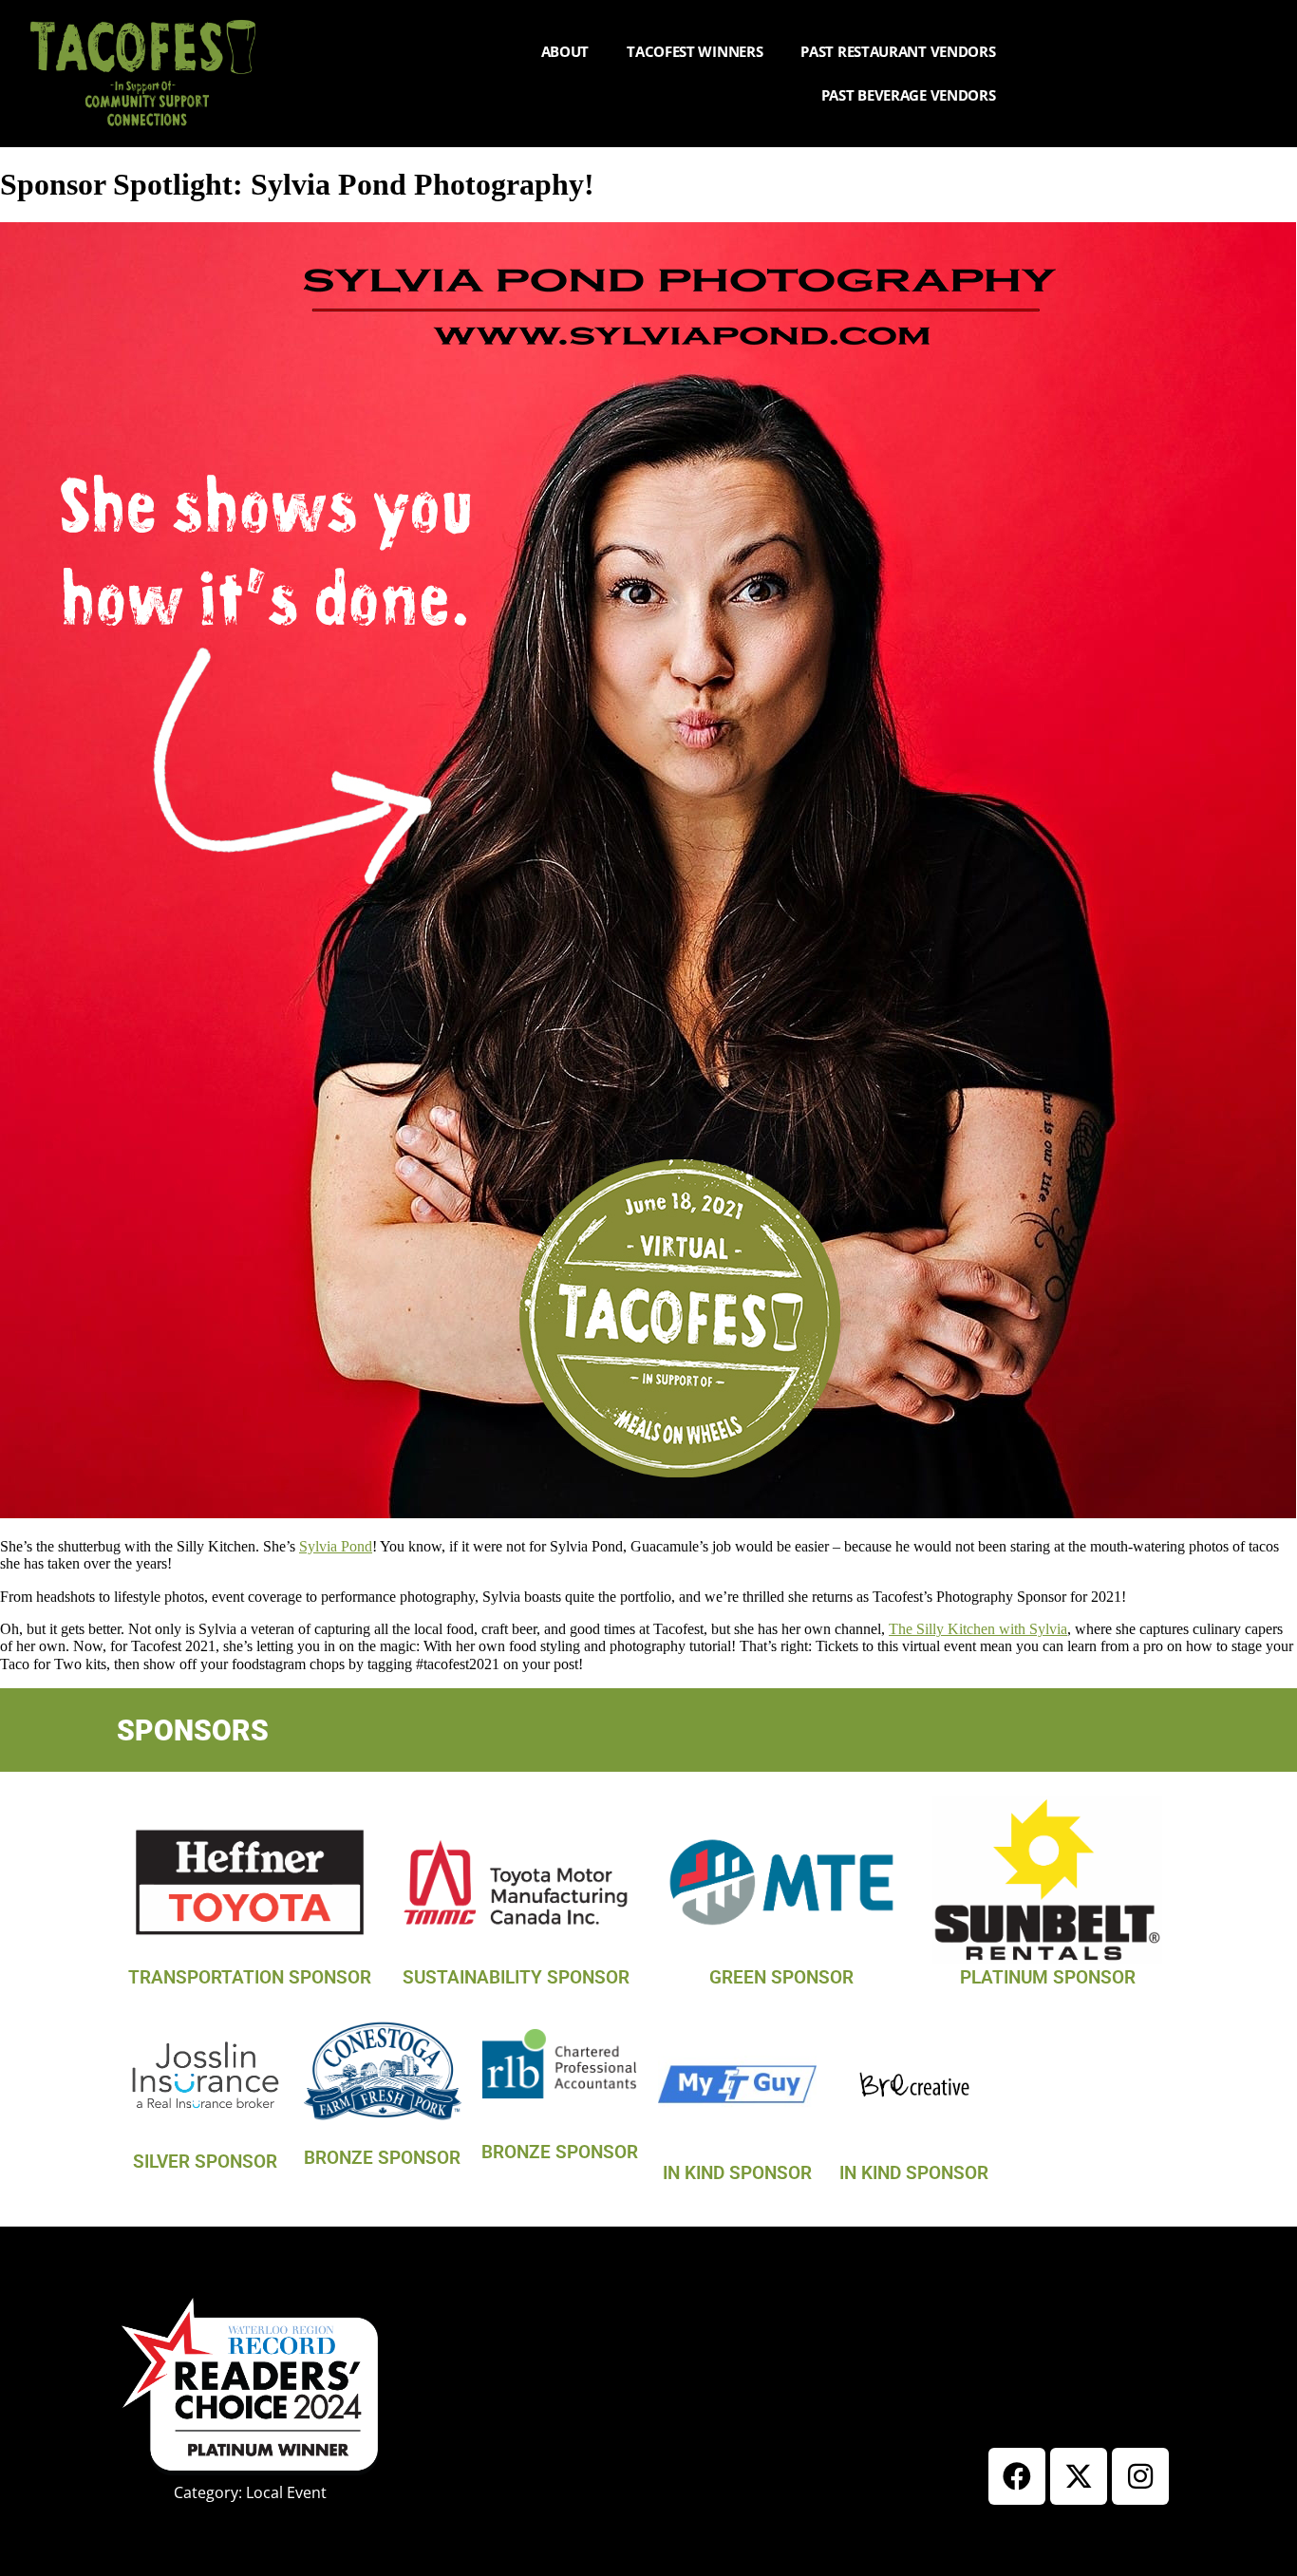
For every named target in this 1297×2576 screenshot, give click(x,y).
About (565, 51)
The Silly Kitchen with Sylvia (978, 1629)
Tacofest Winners (695, 51)
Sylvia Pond (336, 1546)
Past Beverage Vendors (909, 95)
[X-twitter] (1079, 2476)
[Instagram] (1140, 2476)
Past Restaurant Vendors (898, 51)
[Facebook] (1017, 2476)
